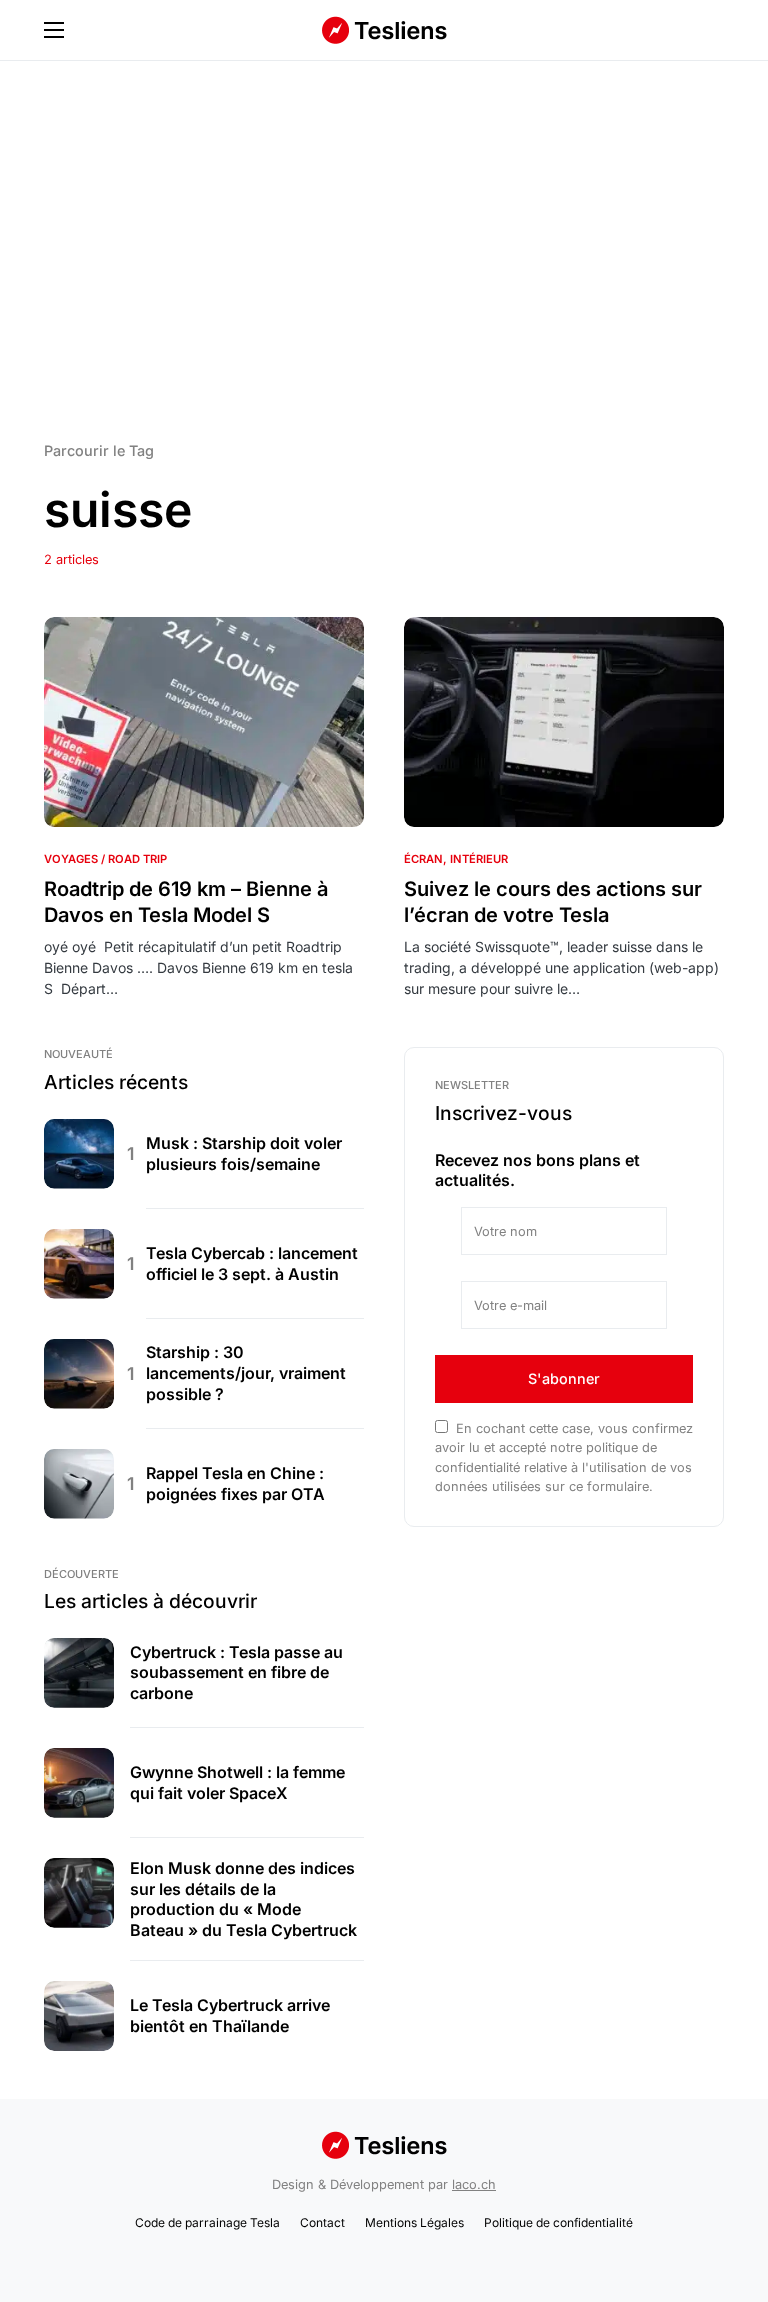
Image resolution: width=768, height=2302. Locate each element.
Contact (322, 2222)
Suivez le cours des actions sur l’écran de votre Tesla (553, 902)
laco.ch (474, 2184)
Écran (423, 859)
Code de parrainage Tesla (207, 2222)
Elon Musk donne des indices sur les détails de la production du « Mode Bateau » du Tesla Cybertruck (243, 1899)
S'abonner (564, 1378)
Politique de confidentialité (558, 2222)
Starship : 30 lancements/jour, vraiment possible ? (246, 1373)
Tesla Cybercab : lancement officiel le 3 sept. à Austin (252, 1263)
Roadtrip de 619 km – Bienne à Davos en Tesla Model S (186, 902)
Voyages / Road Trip (105, 859)
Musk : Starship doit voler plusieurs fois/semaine (244, 1153)
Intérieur (479, 859)
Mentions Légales (414, 2222)
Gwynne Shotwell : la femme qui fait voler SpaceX (237, 1782)
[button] (54, 30)
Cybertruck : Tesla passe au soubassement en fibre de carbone (236, 1673)
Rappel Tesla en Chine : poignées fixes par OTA (235, 1483)
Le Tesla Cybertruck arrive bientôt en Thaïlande (230, 2015)
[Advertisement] (384, 249)
